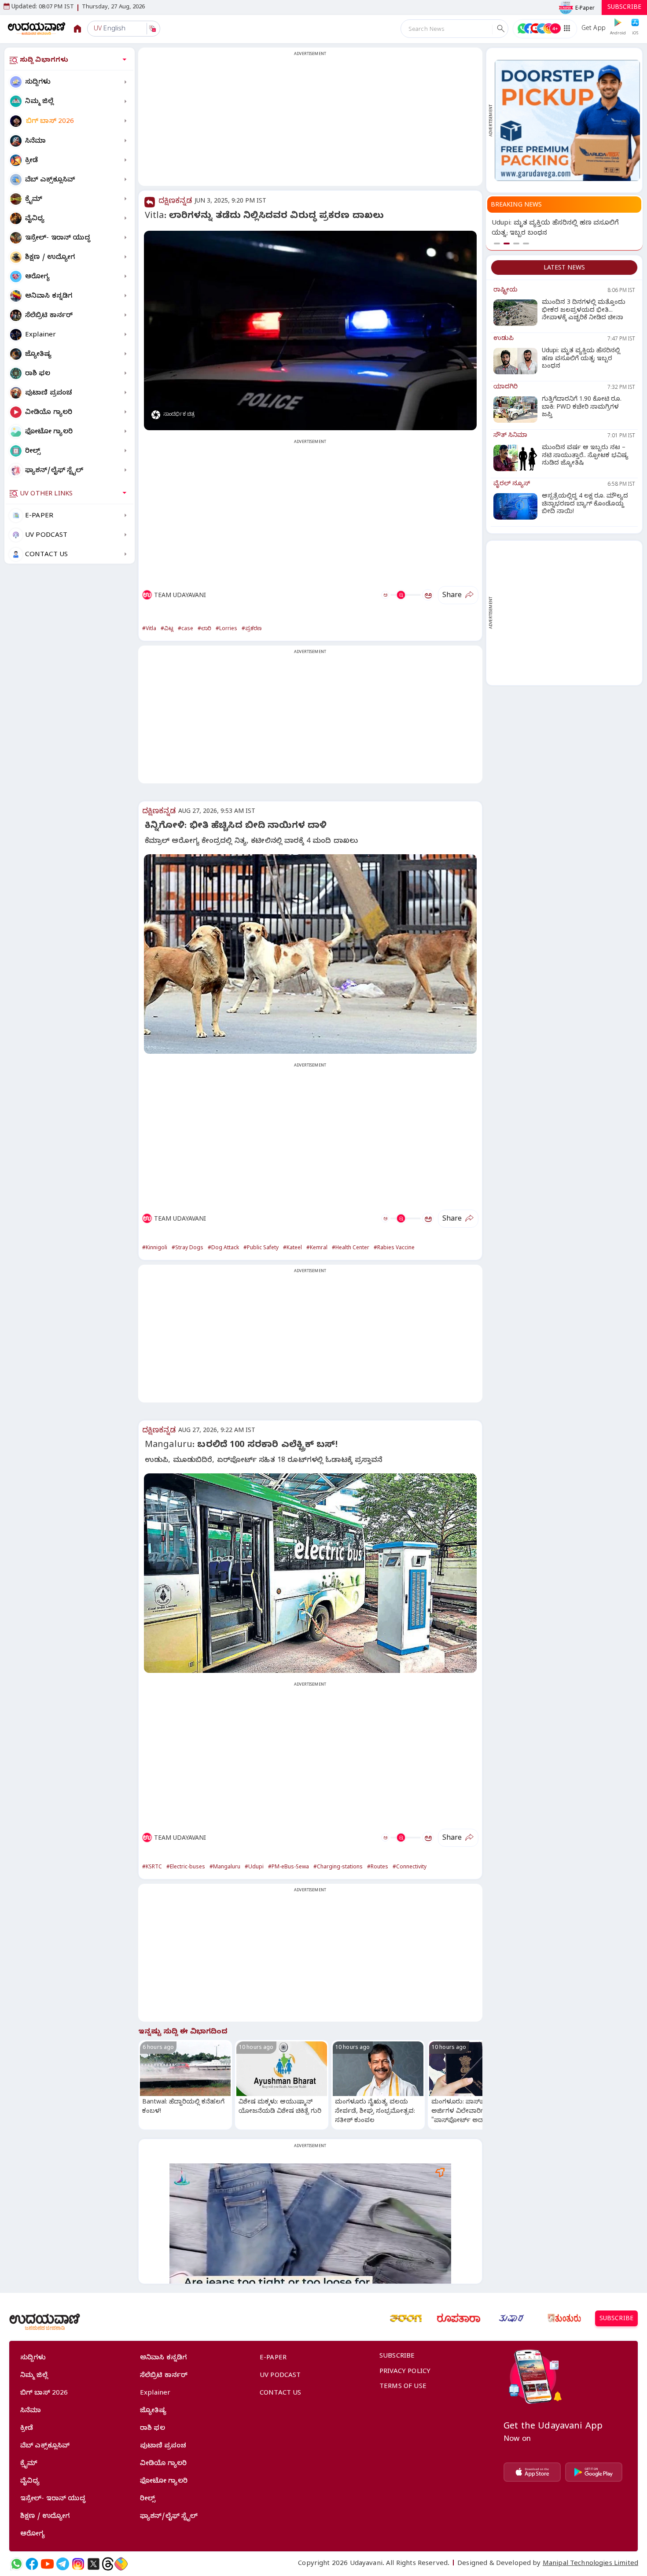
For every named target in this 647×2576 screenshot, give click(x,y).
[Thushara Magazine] (511, 2318)
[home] (37, 28)
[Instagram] (78, 2564)
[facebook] (32, 2564)
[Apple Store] (532, 2472)
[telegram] (63, 2564)
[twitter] (94, 2564)
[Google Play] (594, 2472)
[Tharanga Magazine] (406, 2318)
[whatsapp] (17, 2564)
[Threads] (108, 2564)
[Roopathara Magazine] (459, 2318)
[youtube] (47, 2564)
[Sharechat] (121, 2564)
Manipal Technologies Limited (590, 2564)
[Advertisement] (310, 122)
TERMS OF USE (403, 2387)
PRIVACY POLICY (405, 2372)
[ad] (567, 120)
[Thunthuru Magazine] (564, 2318)
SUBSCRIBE (624, 8)
